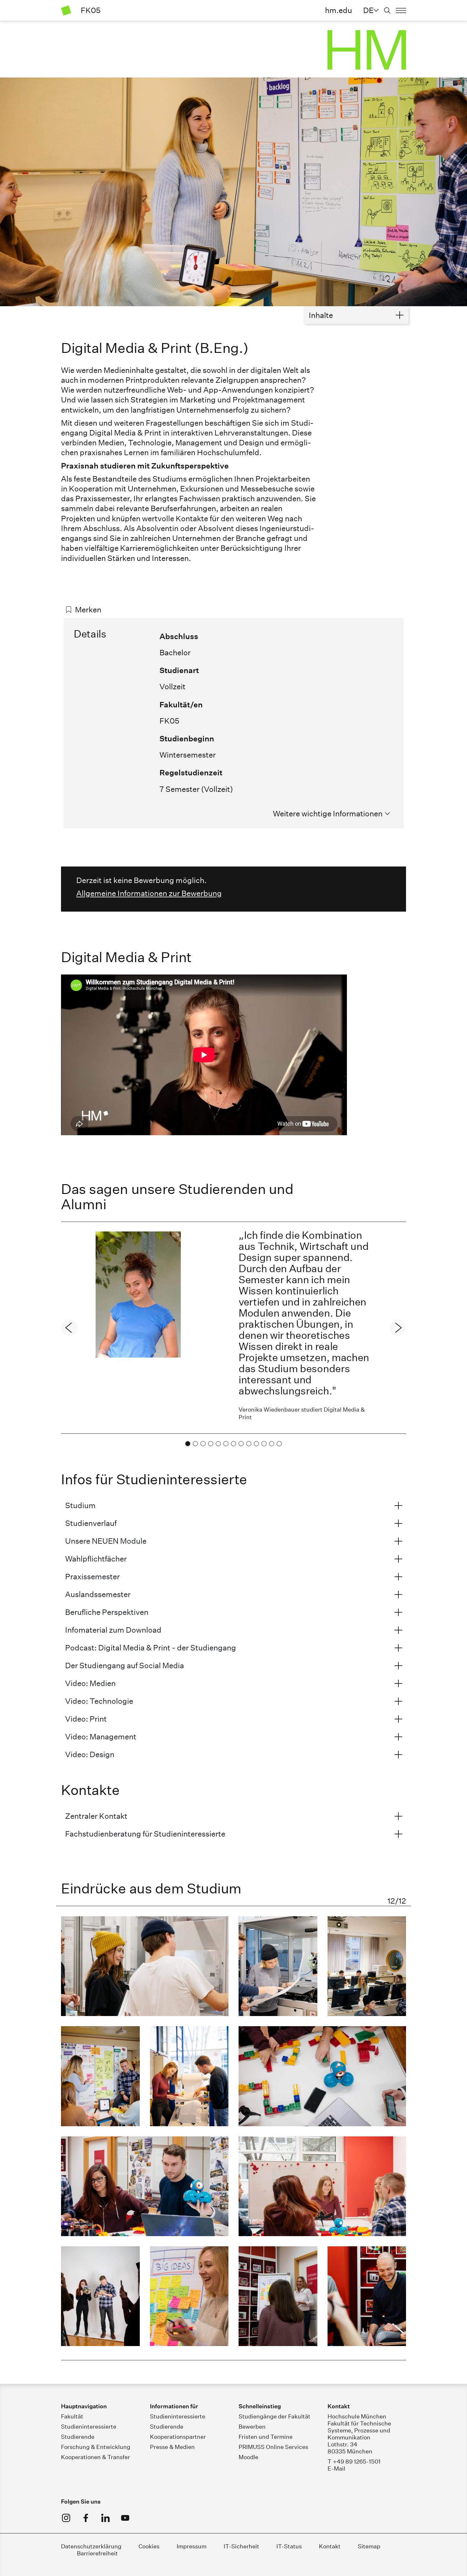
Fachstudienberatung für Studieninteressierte (145, 1834)
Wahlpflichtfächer (96, 1559)
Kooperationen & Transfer (95, 2457)
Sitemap (369, 2546)
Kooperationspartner (178, 2437)
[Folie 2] (195, 1444)
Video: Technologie (99, 1701)
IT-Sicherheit (241, 2546)
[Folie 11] (264, 1444)
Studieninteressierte (89, 2427)
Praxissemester (92, 1576)
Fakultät (72, 2416)
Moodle (248, 2457)
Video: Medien (90, 1683)
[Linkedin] (105, 2518)
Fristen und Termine (266, 2437)
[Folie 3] (203, 1444)
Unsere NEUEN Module (106, 1541)
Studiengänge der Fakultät (274, 2416)
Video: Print (86, 1719)
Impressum (192, 2546)
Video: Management (101, 1736)
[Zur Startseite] (66, 10)
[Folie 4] (211, 1444)
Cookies (149, 2546)
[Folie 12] (272, 1444)
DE (368, 10)
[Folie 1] (188, 1444)
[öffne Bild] (145, 1966)
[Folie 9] (249, 1444)
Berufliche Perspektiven (107, 1612)
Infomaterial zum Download (113, 1630)
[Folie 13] (279, 1444)
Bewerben (252, 2427)
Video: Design (90, 1754)
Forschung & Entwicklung (96, 2447)
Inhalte (321, 315)
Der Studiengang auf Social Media (125, 1665)
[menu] (401, 10)
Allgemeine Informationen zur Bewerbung (149, 893)
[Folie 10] (256, 1444)
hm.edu (338, 10)
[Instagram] (66, 2518)
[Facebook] (86, 2518)
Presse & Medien (172, 2447)
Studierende (78, 2437)
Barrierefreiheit (97, 2553)
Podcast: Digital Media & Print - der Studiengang (151, 1648)
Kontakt (330, 2546)
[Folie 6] (226, 1444)
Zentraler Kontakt (96, 1816)
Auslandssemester (98, 1594)
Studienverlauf (91, 1523)
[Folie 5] (218, 1444)
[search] (387, 10)
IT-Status (289, 2546)
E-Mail (336, 2468)
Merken (88, 610)
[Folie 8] (241, 1444)
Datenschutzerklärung (91, 2546)
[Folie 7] (233, 1444)
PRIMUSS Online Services (273, 2447)
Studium (80, 1505)
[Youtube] (125, 2518)
